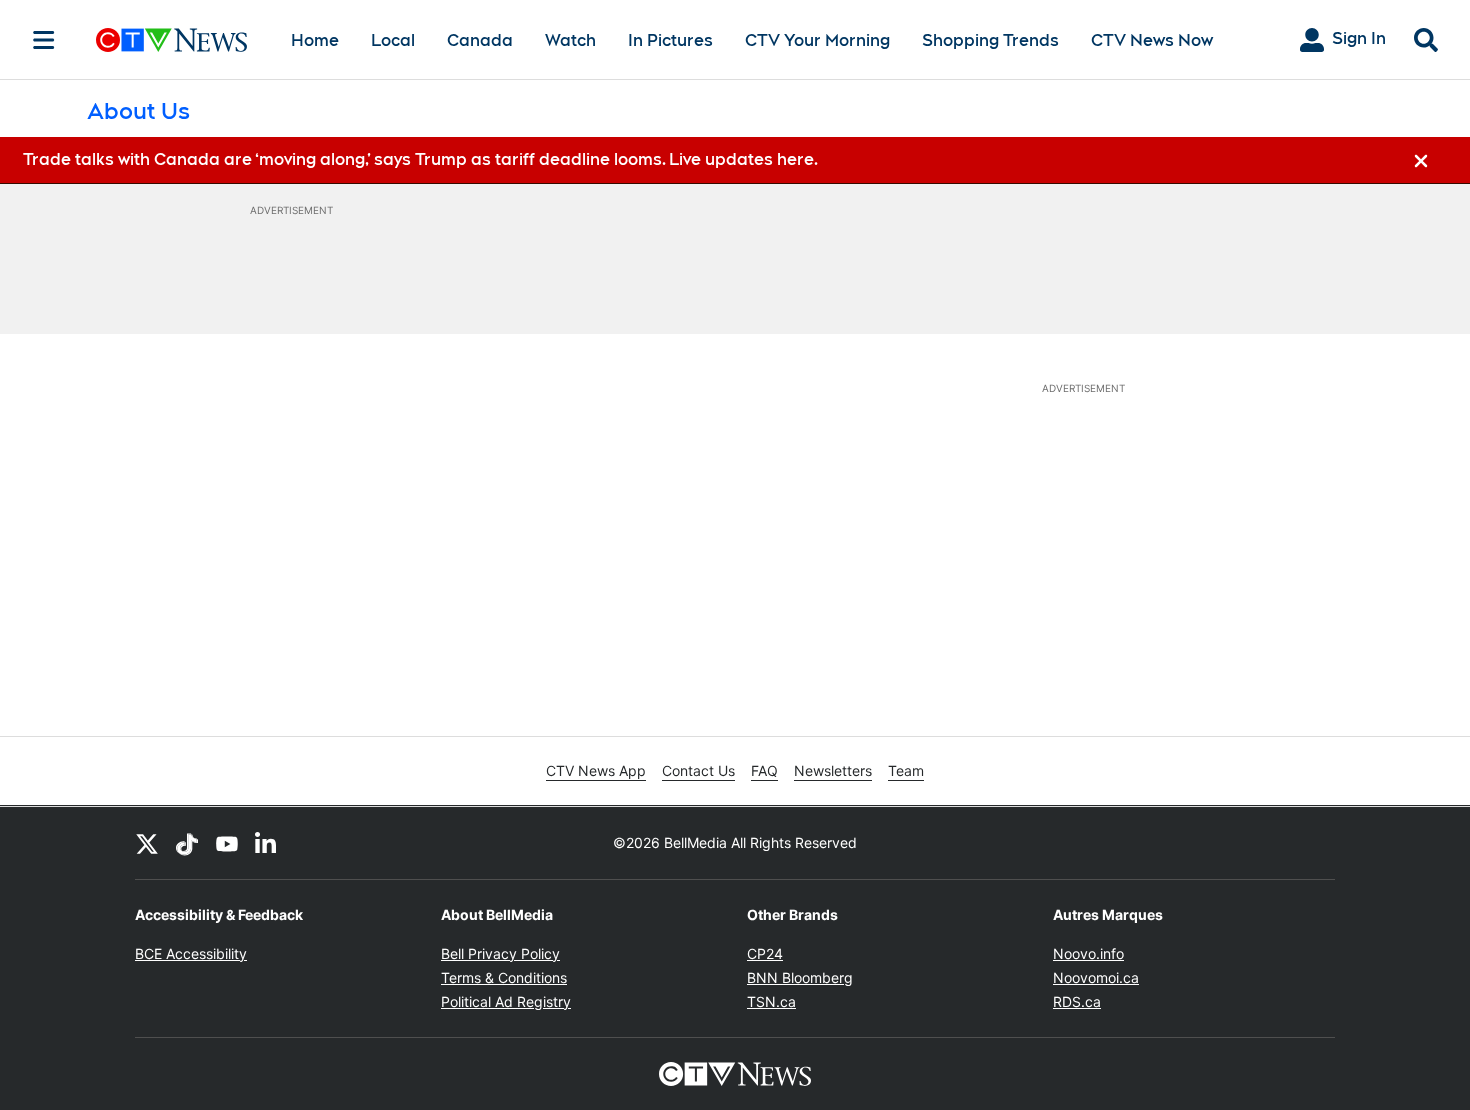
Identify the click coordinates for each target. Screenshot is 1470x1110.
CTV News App (596, 770)
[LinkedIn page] (267, 843)
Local (393, 40)
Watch (570, 40)
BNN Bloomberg (800, 977)
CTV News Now (1152, 40)
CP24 (765, 953)
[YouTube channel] (227, 843)
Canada (480, 40)
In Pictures (670, 40)
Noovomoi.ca (1096, 977)
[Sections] (44, 40)
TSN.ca (771, 1001)
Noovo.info (1088, 953)
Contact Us (698, 770)
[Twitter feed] (147, 843)
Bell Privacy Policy (500, 953)
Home (315, 40)
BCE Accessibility (191, 953)
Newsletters (833, 770)
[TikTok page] (187, 843)
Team (906, 770)
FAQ (764, 770)
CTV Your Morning (817, 40)
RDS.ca (1077, 1001)
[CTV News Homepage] (171, 40)
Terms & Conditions (504, 977)
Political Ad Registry (506, 1001)
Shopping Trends (990, 40)
